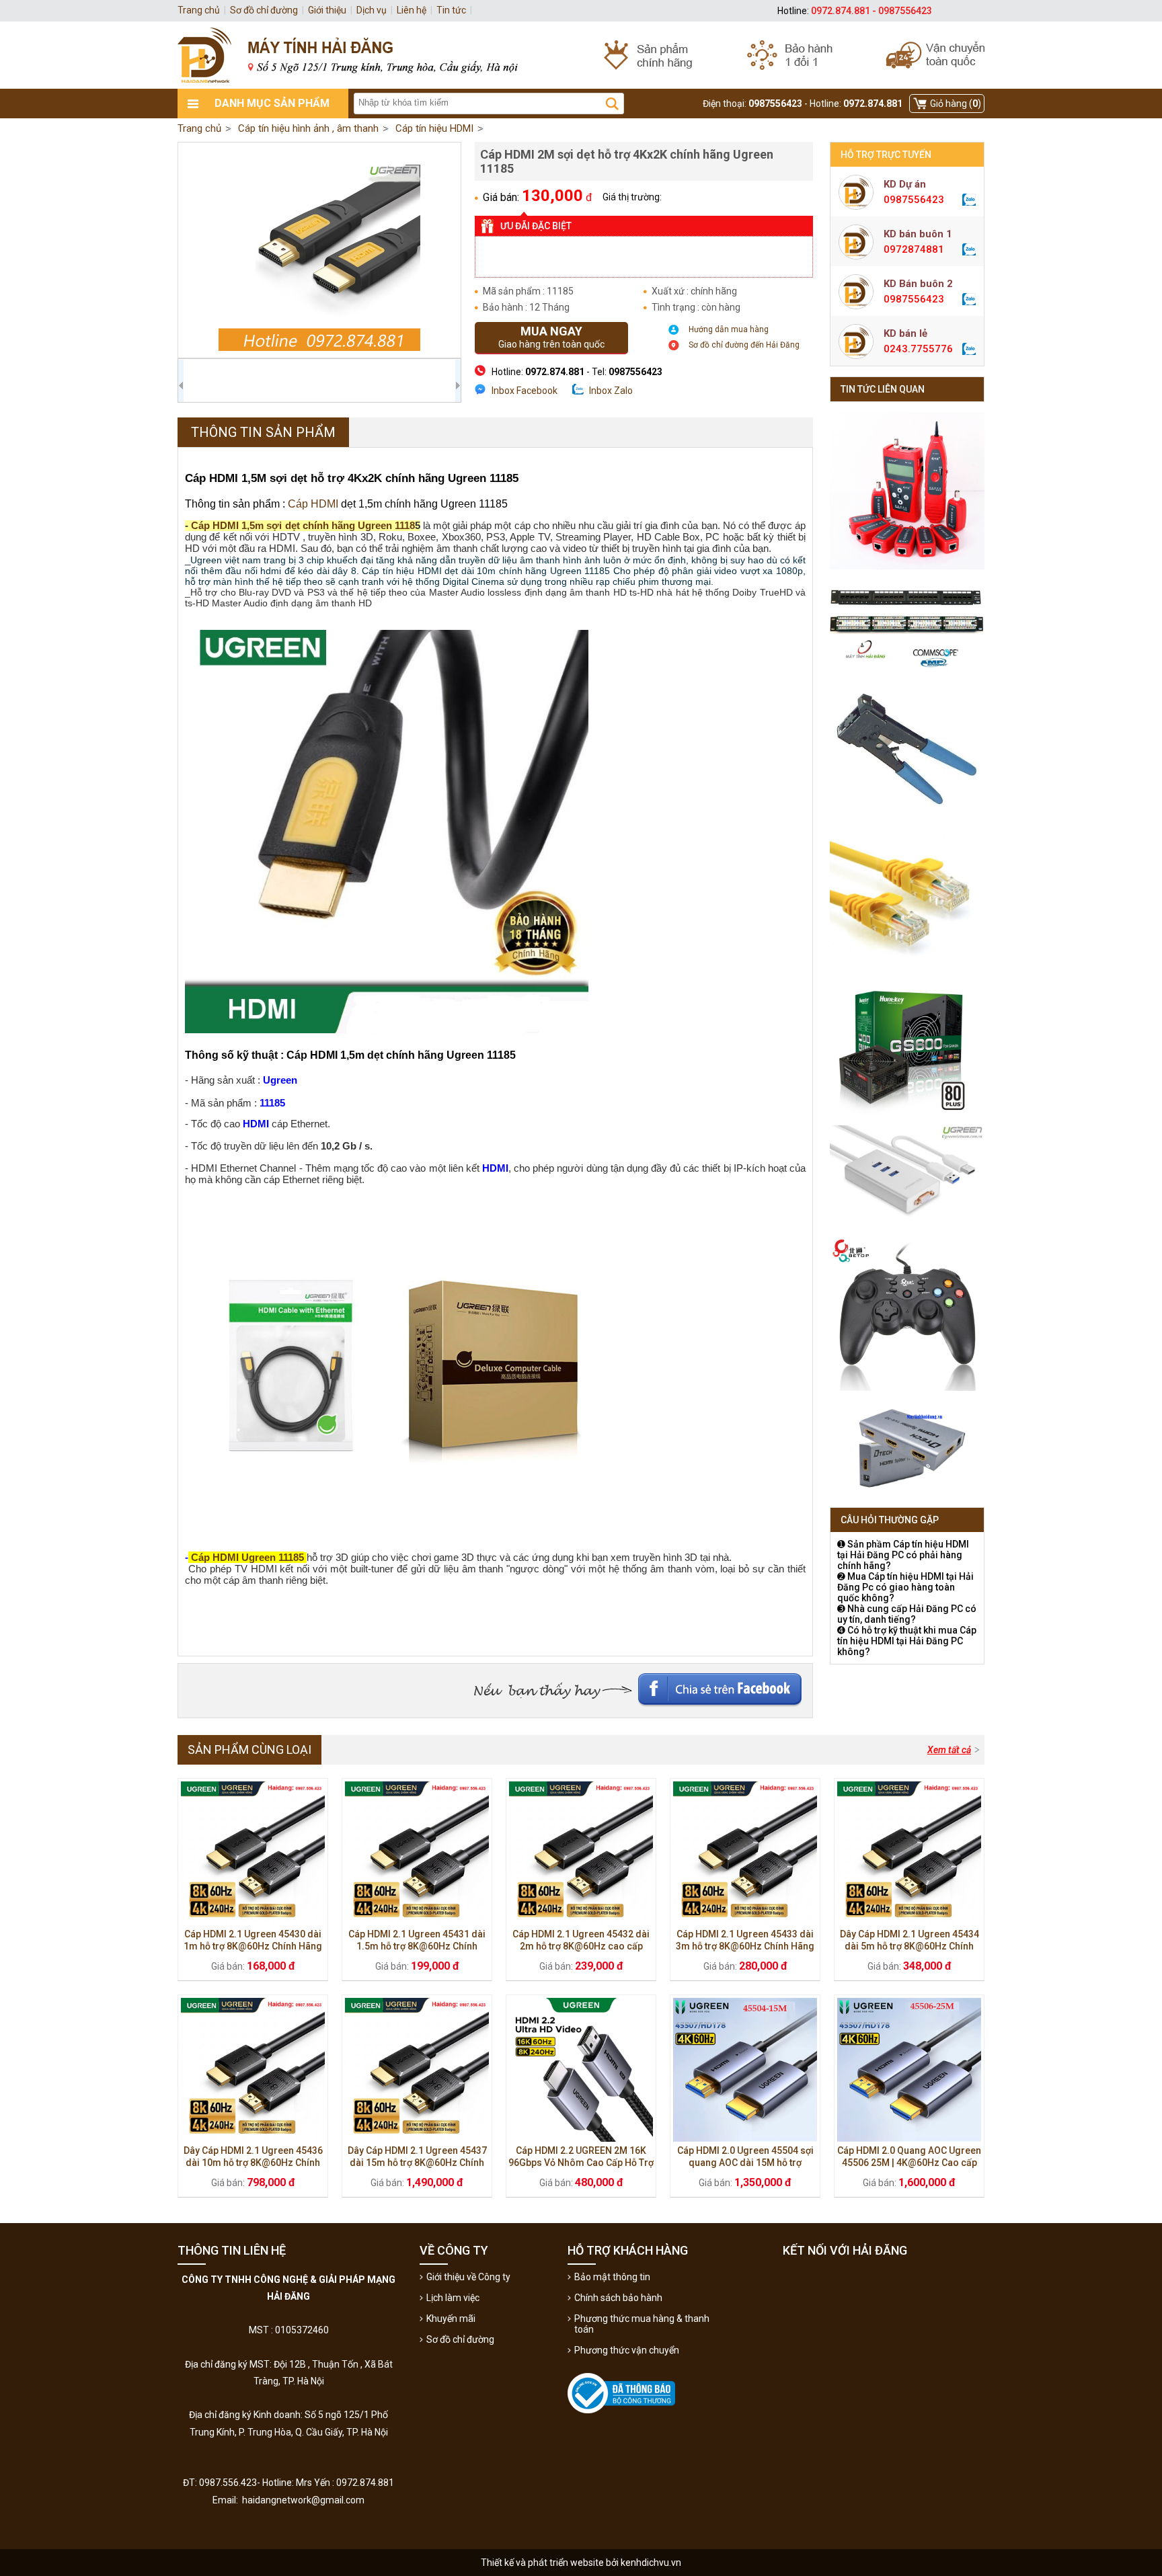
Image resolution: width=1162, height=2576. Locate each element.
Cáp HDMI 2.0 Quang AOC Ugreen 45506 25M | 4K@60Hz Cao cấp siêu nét (909, 2163)
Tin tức (451, 10)
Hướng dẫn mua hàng (729, 329)
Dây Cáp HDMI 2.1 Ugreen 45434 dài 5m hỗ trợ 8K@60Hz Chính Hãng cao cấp (909, 1946)
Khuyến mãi (451, 2319)
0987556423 (914, 200)
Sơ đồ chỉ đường (460, 2339)
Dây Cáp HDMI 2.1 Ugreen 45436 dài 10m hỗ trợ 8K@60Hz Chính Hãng (253, 2163)
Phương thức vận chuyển (627, 2350)
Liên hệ (412, 10)
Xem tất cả (949, 1750)
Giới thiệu (327, 10)
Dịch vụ (372, 10)
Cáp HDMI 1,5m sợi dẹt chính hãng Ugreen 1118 (303, 525)
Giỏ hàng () (956, 104)
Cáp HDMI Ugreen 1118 (245, 1557)
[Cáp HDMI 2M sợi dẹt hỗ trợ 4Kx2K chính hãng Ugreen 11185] (319, 250)
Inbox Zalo (611, 391)
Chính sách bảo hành (618, 2298)
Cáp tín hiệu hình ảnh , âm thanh (308, 128)
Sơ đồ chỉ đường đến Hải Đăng (744, 345)
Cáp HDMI (313, 504)
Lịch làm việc (453, 2298)
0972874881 (914, 249)
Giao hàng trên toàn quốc (551, 337)
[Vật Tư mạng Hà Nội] (581, 55)
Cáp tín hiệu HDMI (434, 128)
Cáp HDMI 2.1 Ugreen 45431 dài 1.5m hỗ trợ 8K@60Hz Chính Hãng (417, 1946)
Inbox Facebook (525, 391)
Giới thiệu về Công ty (468, 2277)
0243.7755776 (918, 349)
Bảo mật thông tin (612, 2277)
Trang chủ (199, 128)
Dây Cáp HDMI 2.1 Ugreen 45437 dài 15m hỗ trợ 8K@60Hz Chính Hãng (417, 2163)
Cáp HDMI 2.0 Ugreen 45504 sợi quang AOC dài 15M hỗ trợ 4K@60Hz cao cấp (745, 2163)
